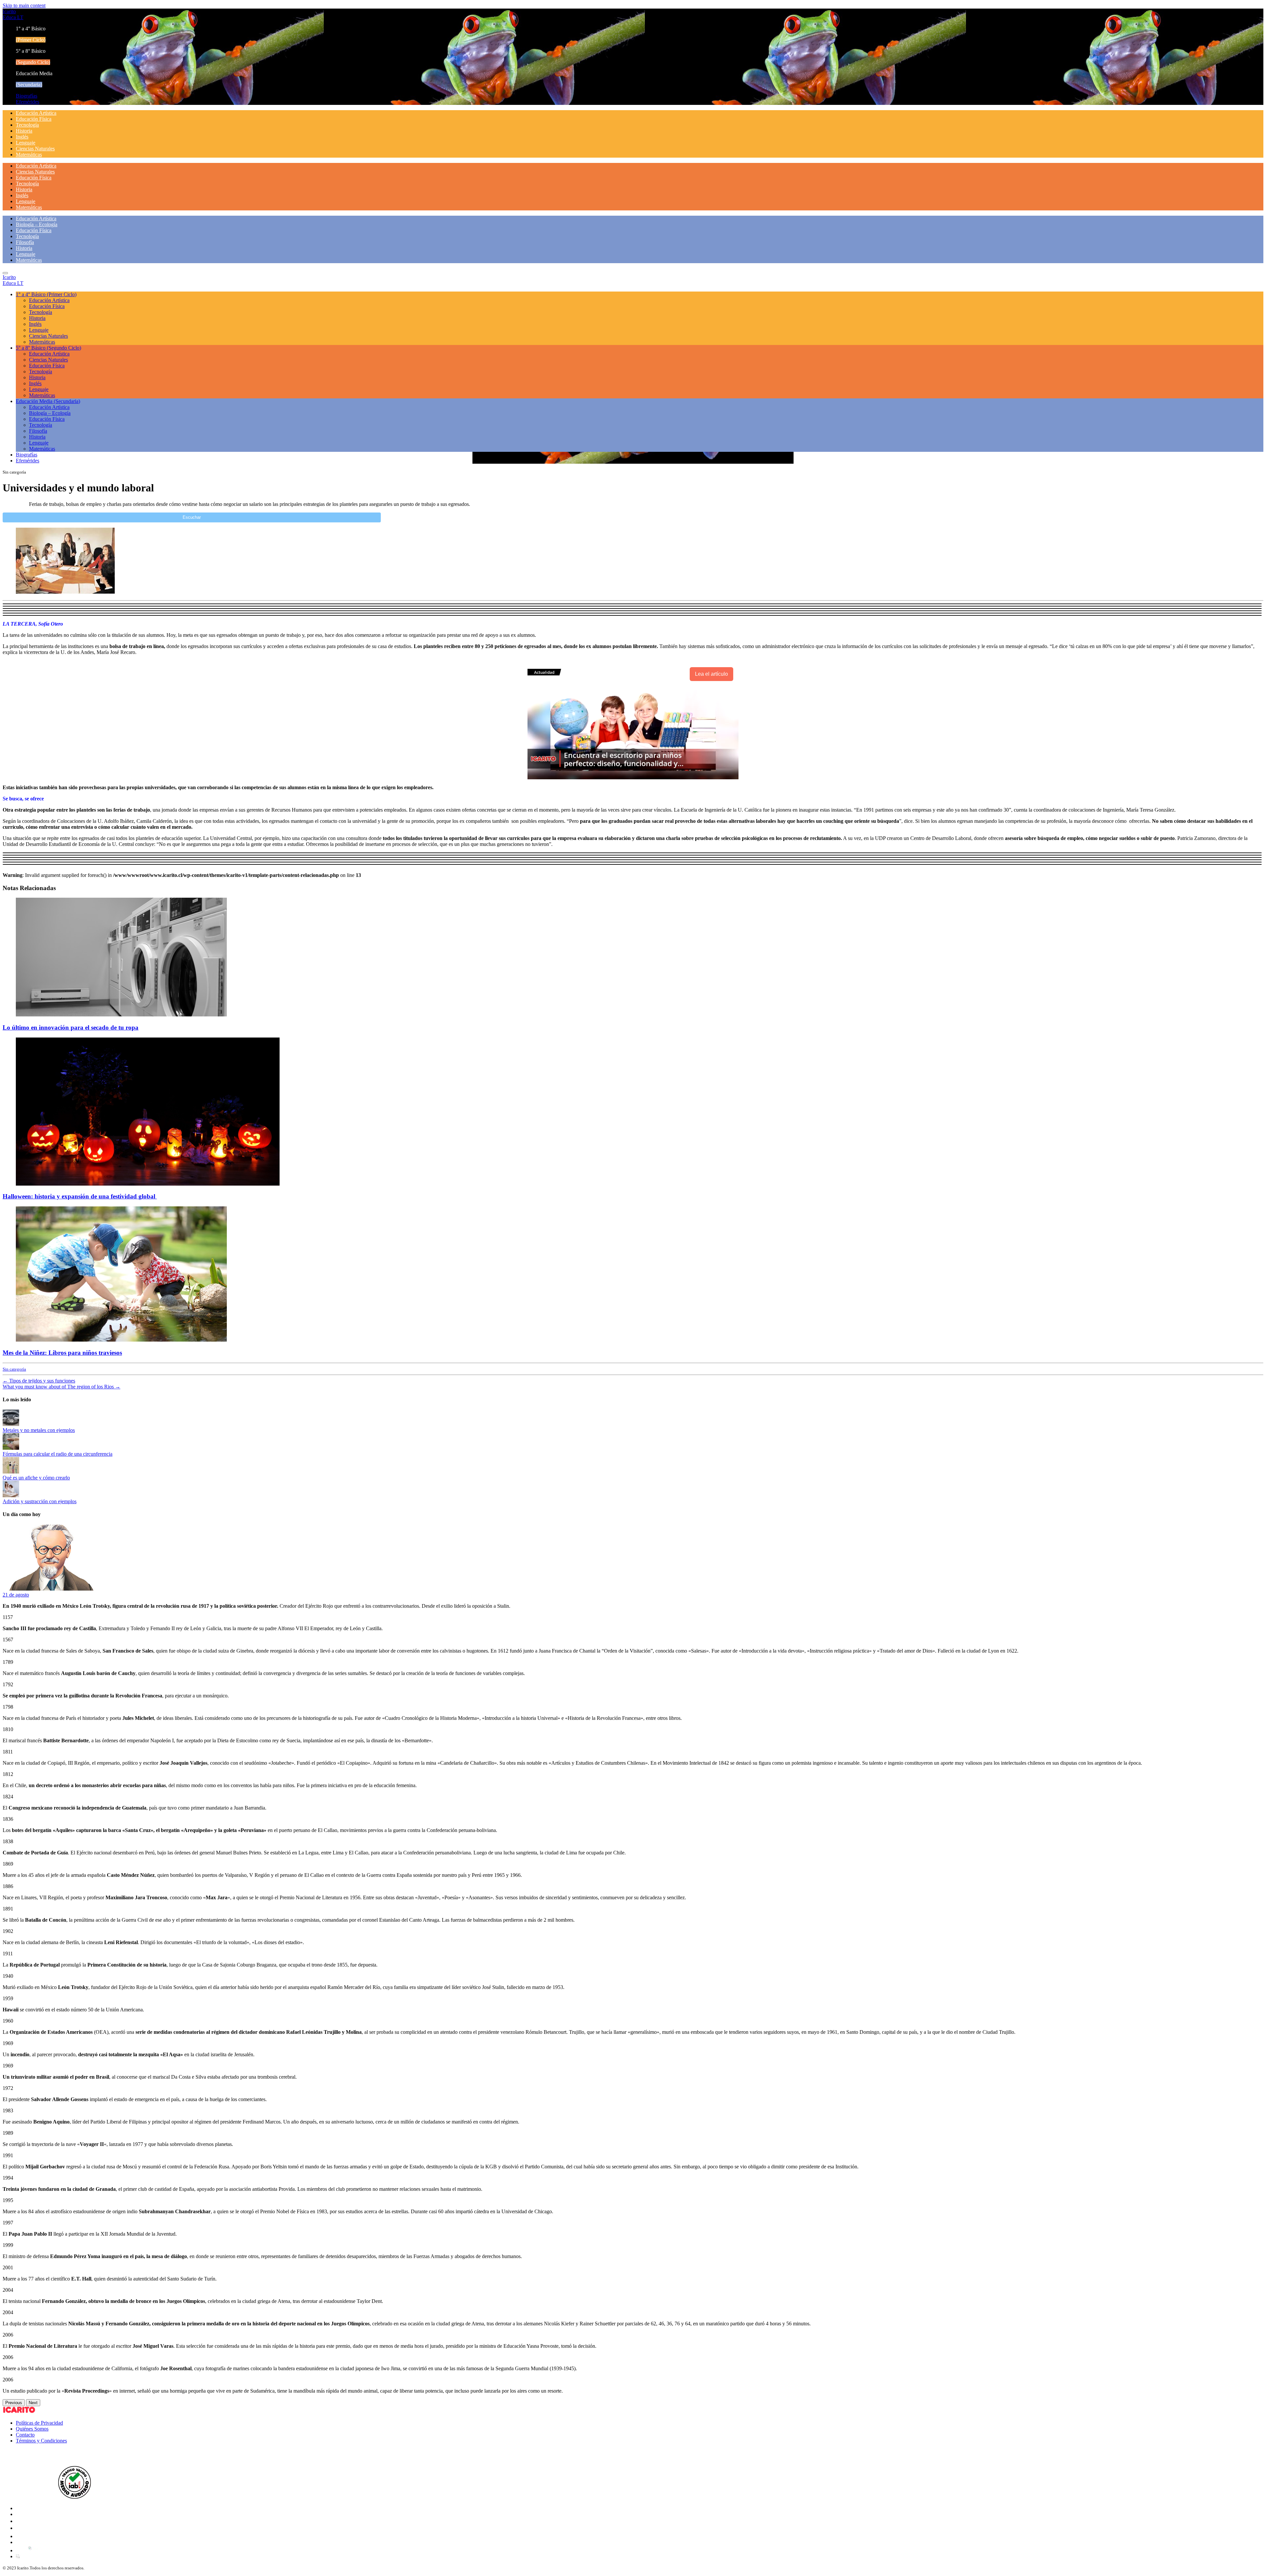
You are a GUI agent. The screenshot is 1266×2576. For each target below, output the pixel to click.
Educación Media (48, 401)
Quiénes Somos (32, 2429)
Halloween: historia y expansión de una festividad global (80, 1196)
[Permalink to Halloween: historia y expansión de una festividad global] (148, 1184)
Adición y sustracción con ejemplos (40, 1501)
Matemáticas (29, 155)
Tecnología (27, 125)
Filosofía (25, 242)
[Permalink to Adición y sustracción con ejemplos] (11, 1495)
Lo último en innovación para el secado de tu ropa (71, 1027)
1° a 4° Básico (46, 294)
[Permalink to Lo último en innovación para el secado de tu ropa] (121, 1015)
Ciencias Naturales (35, 149)
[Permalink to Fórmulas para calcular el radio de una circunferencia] (11, 1448)
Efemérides (28, 102)
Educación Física (34, 119)
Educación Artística (36, 113)
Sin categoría (14, 1369)
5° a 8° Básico (48, 348)
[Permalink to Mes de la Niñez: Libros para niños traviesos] (121, 1340)
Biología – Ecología (37, 224)
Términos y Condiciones (41, 2441)
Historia (24, 131)
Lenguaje (26, 143)
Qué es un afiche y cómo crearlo (36, 1478)
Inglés (22, 137)
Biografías (27, 96)
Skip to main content (24, 5)
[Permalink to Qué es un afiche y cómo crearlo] (11, 1472)
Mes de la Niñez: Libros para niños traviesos (62, 1353)
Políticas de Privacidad (39, 2423)
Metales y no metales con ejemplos (39, 1430)
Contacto (25, 2435)
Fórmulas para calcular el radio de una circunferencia (58, 1454)
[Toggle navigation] (5, 273)
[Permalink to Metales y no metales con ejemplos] (11, 1424)
